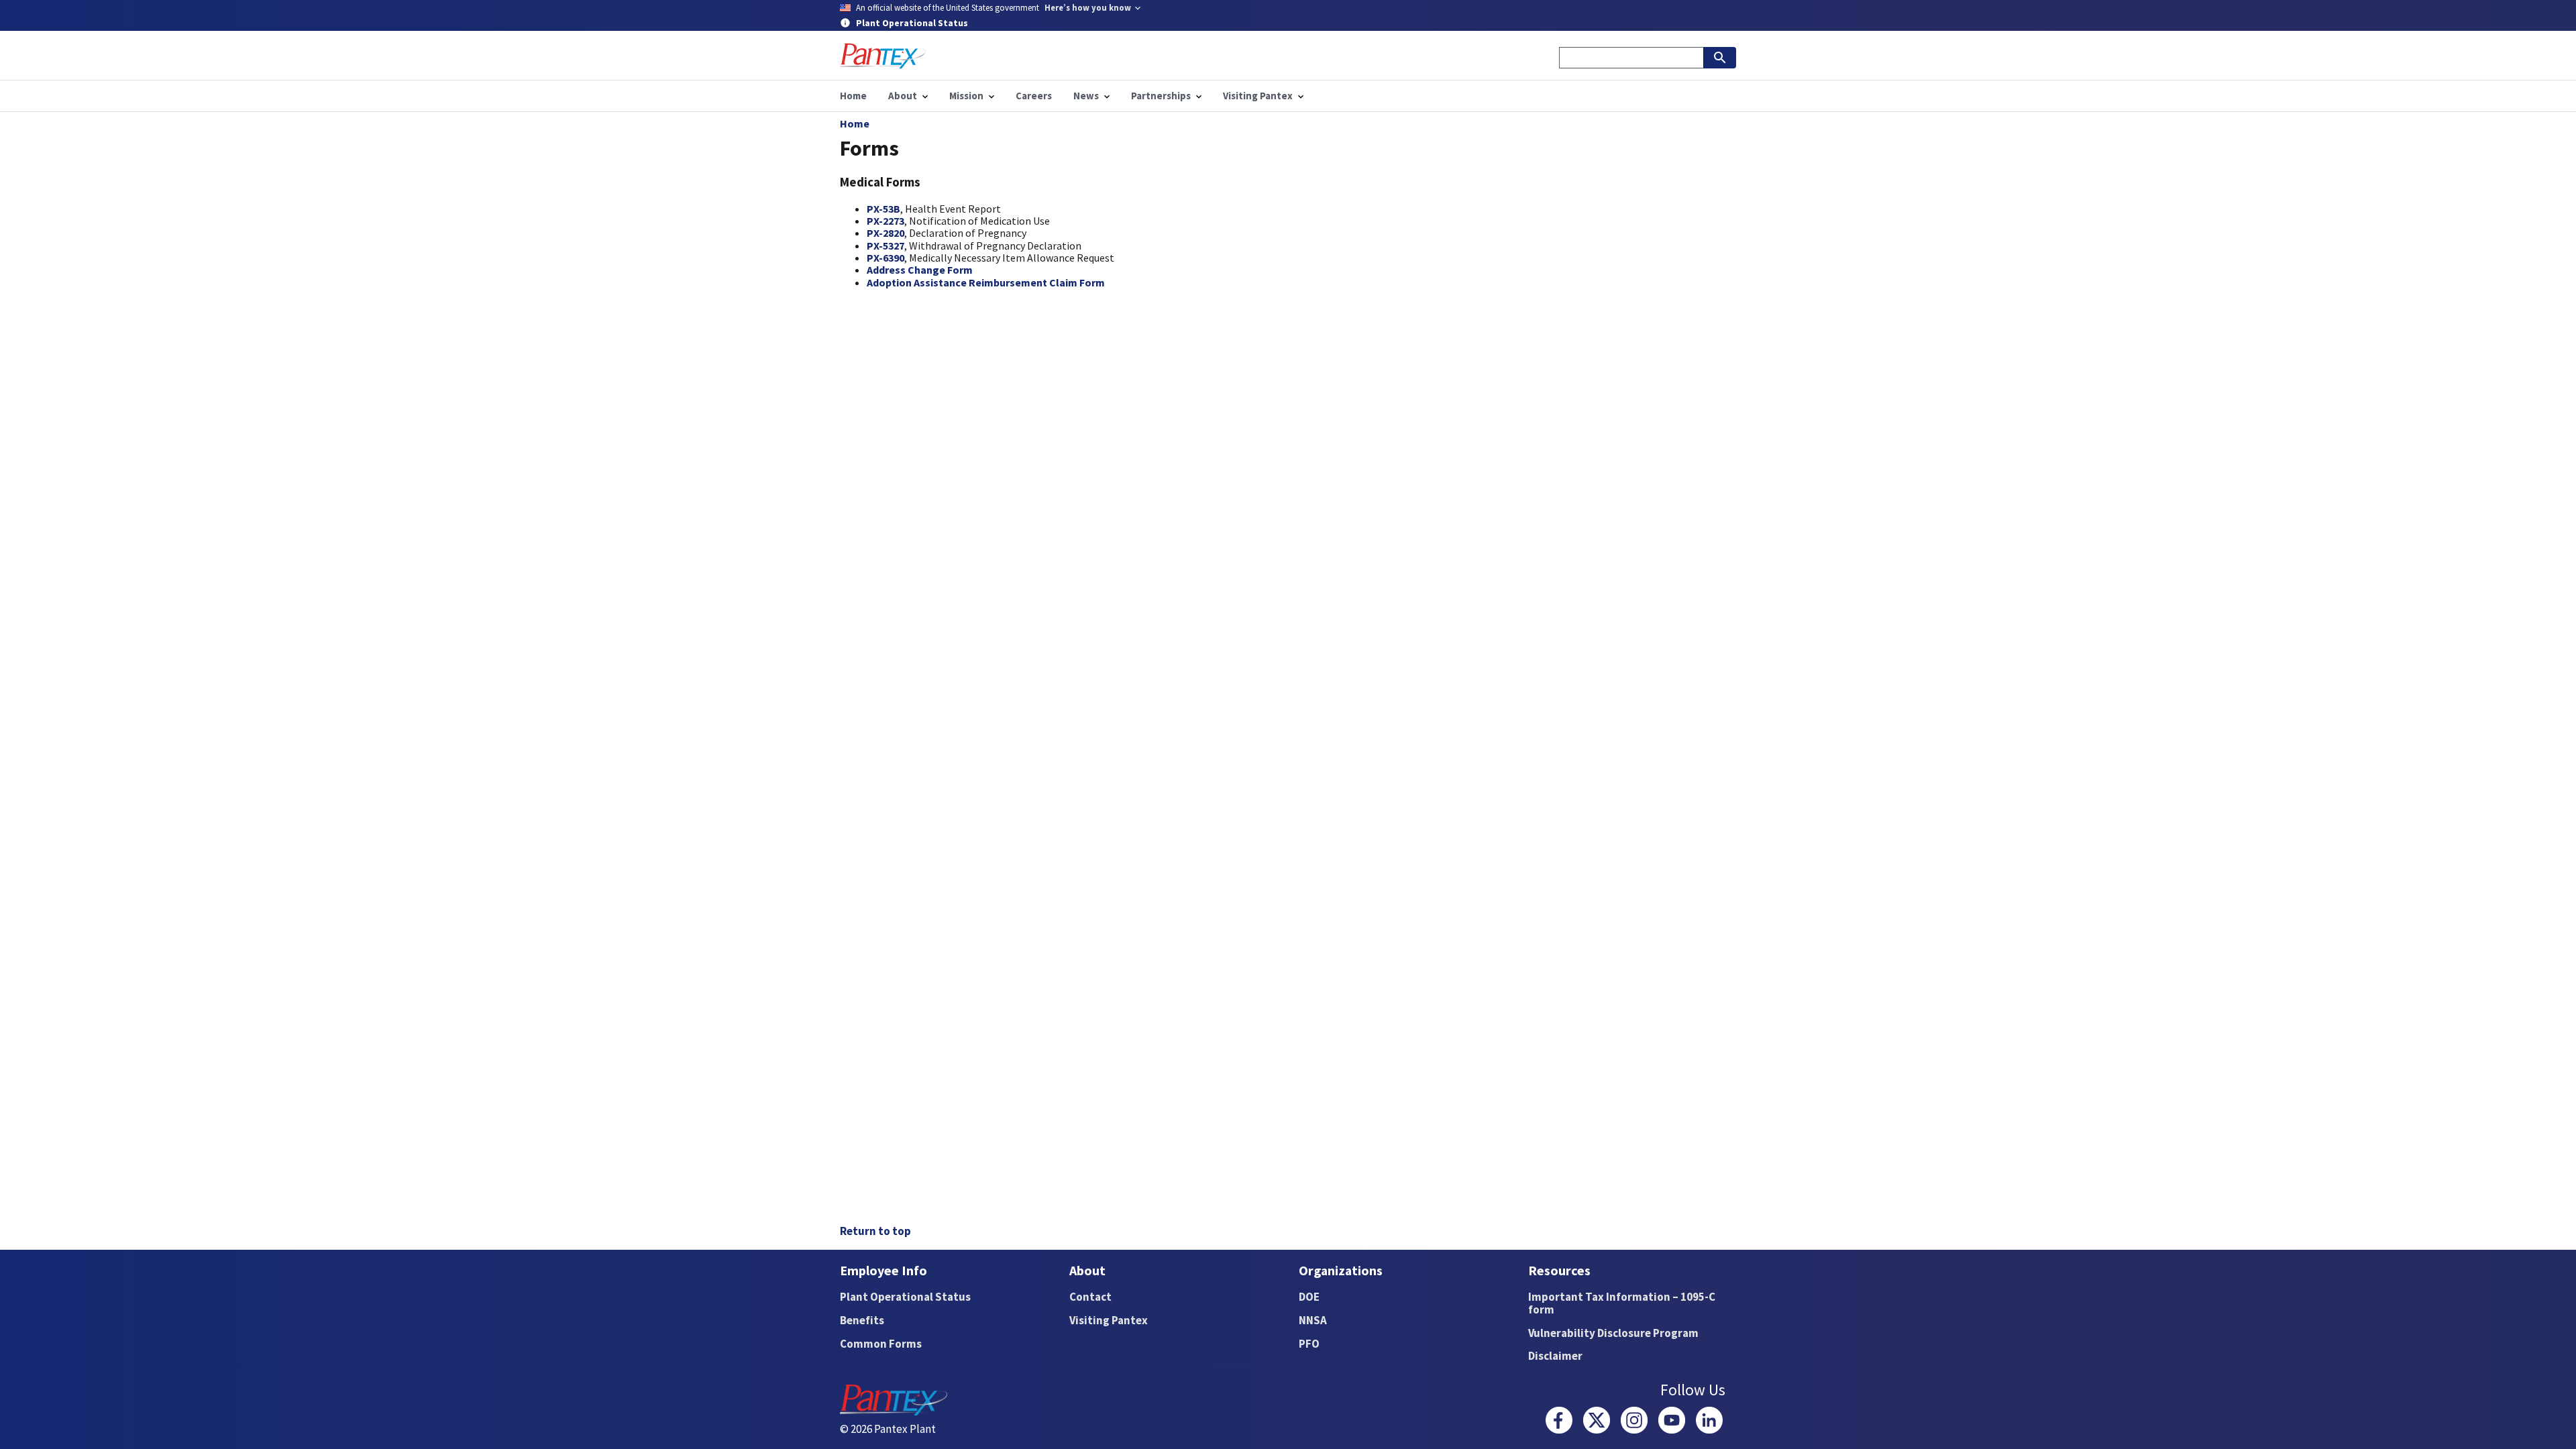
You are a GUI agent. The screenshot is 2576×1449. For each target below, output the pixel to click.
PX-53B (883, 209)
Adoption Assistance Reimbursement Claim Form (986, 282)
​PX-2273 (885, 221)
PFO (1309, 1344)
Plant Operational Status (905, 1297)
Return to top (875, 1231)
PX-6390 (885, 258)
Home (855, 123)
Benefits (862, 1320)
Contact (1090, 1297)
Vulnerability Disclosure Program (1613, 1333)
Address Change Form (920, 270)
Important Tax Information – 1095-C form (1622, 1303)
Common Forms (881, 1344)
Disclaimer (1555, 1356)
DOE (1309, 1297)
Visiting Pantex (1109, 1320)
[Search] (1720, 58)
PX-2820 (885, 233)
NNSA (1313, 1320)
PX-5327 (885, 246)
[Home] (883, 56)
